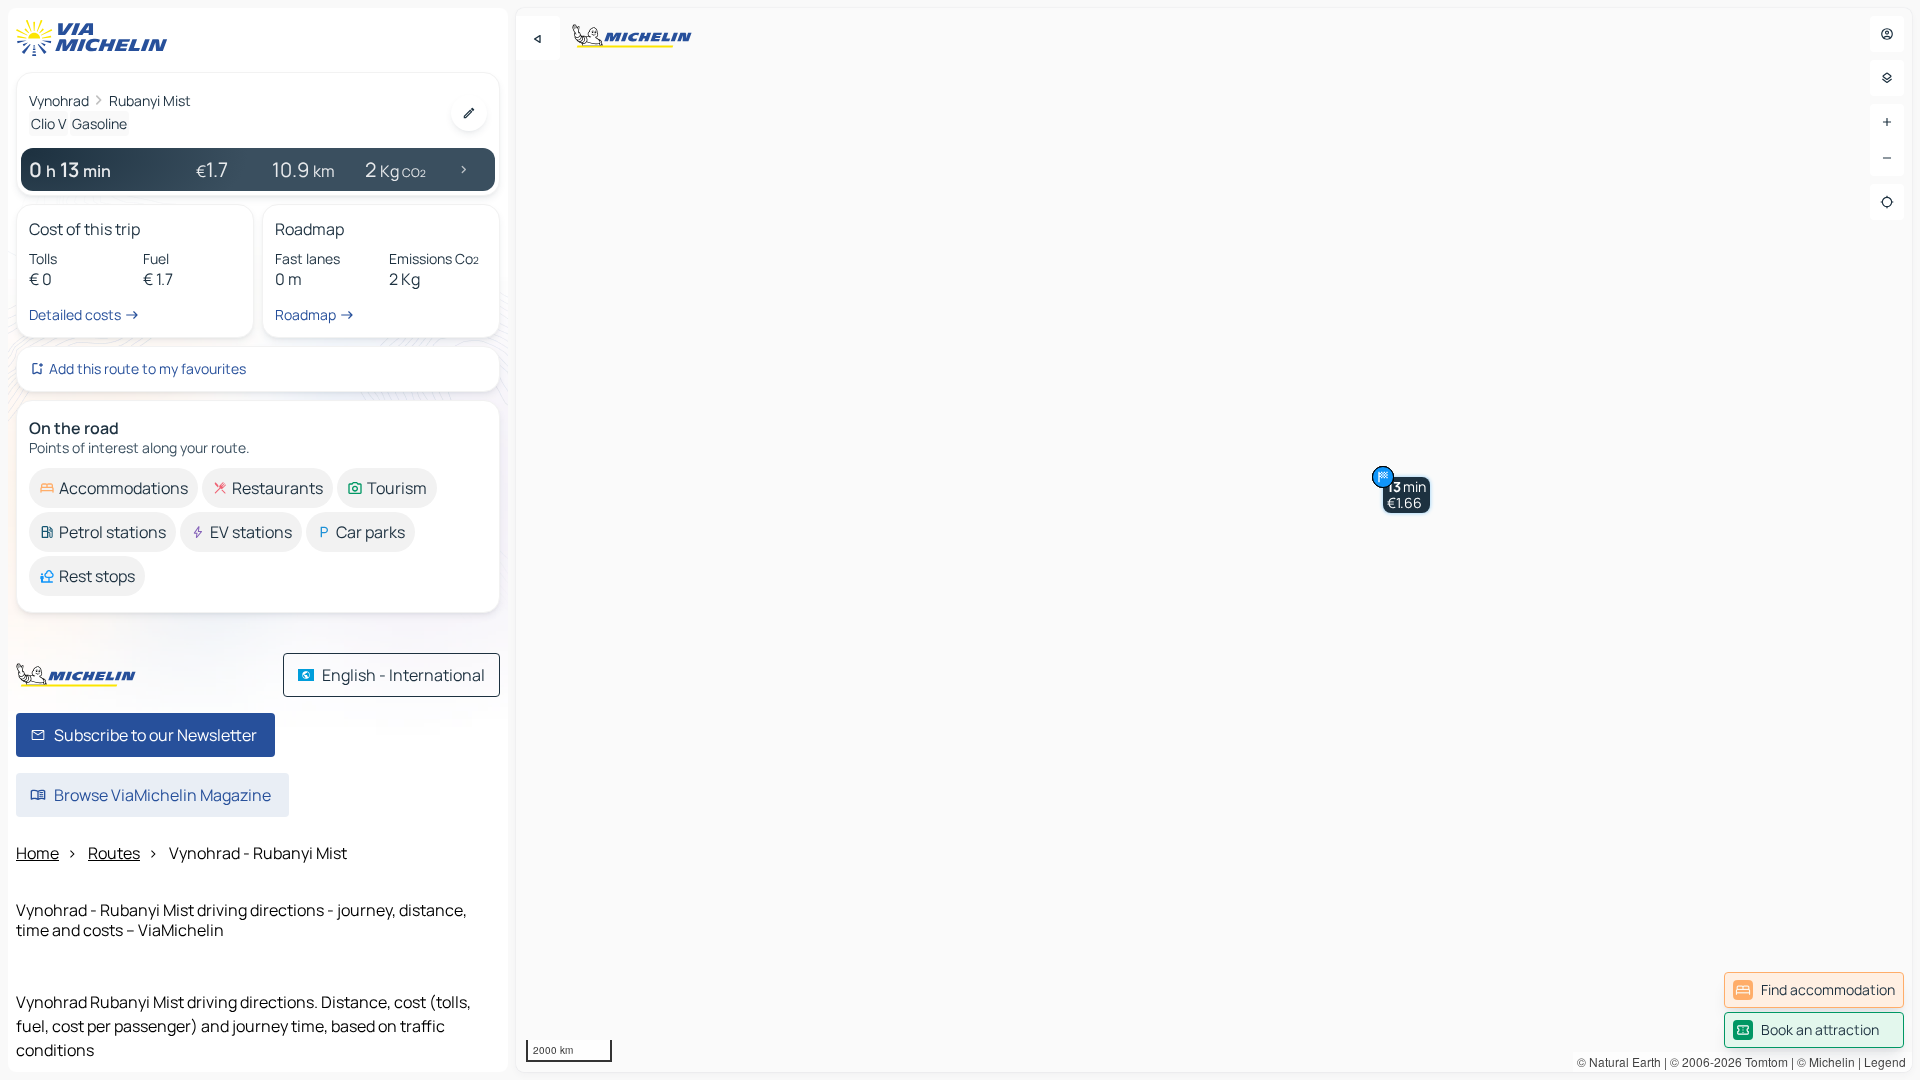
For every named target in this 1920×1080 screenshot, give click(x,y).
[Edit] (469, 113)
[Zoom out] (1887, 158)
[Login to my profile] (1887, 34)
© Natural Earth (1619, 1061)
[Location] (1887, 202)
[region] (1214, 540)
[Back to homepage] (96, 38)
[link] (1814, 990)
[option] (113, 488)
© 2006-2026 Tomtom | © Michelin (1762, 1061)
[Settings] (1887, 78)
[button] (1406, 495)
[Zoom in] (1887, 122)
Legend (1885, 1061)
